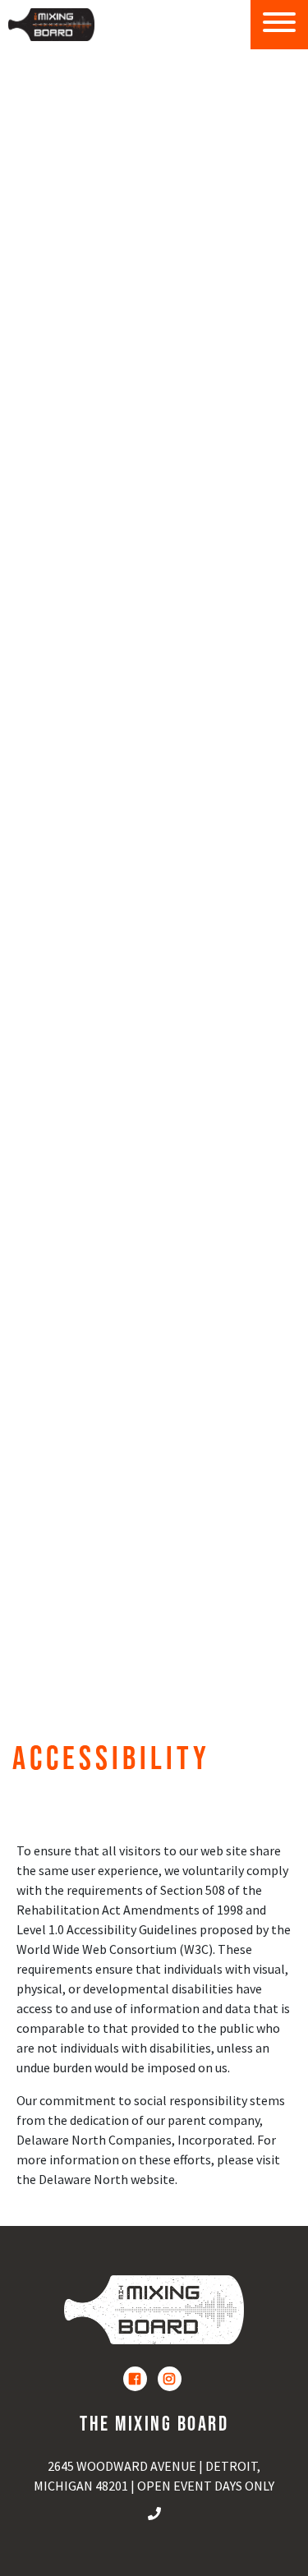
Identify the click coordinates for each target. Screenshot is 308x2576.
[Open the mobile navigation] (279, 25)
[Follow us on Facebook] (135, 2379)
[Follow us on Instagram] (170, 2379)
